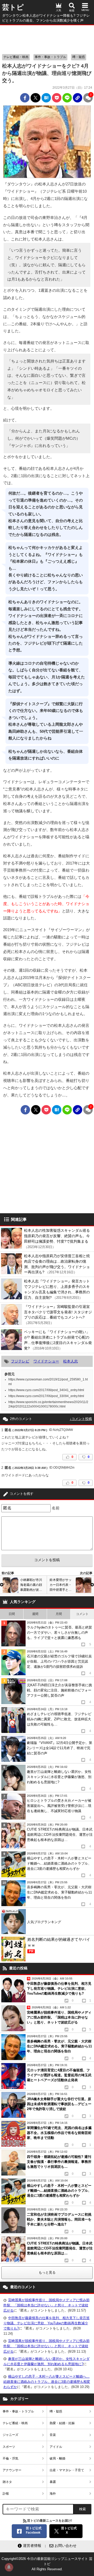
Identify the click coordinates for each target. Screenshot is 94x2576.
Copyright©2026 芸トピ (47, 2564)
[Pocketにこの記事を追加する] (57, 98)
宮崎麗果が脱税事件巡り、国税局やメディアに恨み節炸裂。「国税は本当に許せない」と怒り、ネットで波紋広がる (46, 2305)
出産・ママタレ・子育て (67, 2470)
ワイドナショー (46, 1361)
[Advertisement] (47, 38)
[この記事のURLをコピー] (78, 98)
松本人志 (70, 1361)
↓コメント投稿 (81, 1419)
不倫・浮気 (10, 2458)
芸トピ (13, 7)
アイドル (56, 2447)
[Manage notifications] (9, 2567)
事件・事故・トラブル (50, 57)
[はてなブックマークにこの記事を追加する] (46, 98)
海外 (53, 2494)
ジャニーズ (10, 2435)
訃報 (6, 2494)
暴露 (53, 2482)
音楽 (53, 2435)
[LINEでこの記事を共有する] (67, 98)
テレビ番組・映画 (16, 57)
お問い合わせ (66, 2546)
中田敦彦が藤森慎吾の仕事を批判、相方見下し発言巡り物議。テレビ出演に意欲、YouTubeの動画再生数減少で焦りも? (46, 2323)
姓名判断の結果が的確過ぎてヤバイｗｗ (59, 1945)
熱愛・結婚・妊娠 (62, 2423)
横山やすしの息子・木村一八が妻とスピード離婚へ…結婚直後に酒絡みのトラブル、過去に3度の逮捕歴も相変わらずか (47, 2382)
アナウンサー (12, 2470)
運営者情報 (32, 2546)
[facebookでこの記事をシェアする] (25, 98)
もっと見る (47, 2272)
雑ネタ (7, 2482)
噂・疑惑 (79, 57)
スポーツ (9, 2447)
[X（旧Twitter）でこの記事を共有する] (36, 98)
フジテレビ (20, 1361)
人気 (58, 10)
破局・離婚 (57, 2458)
